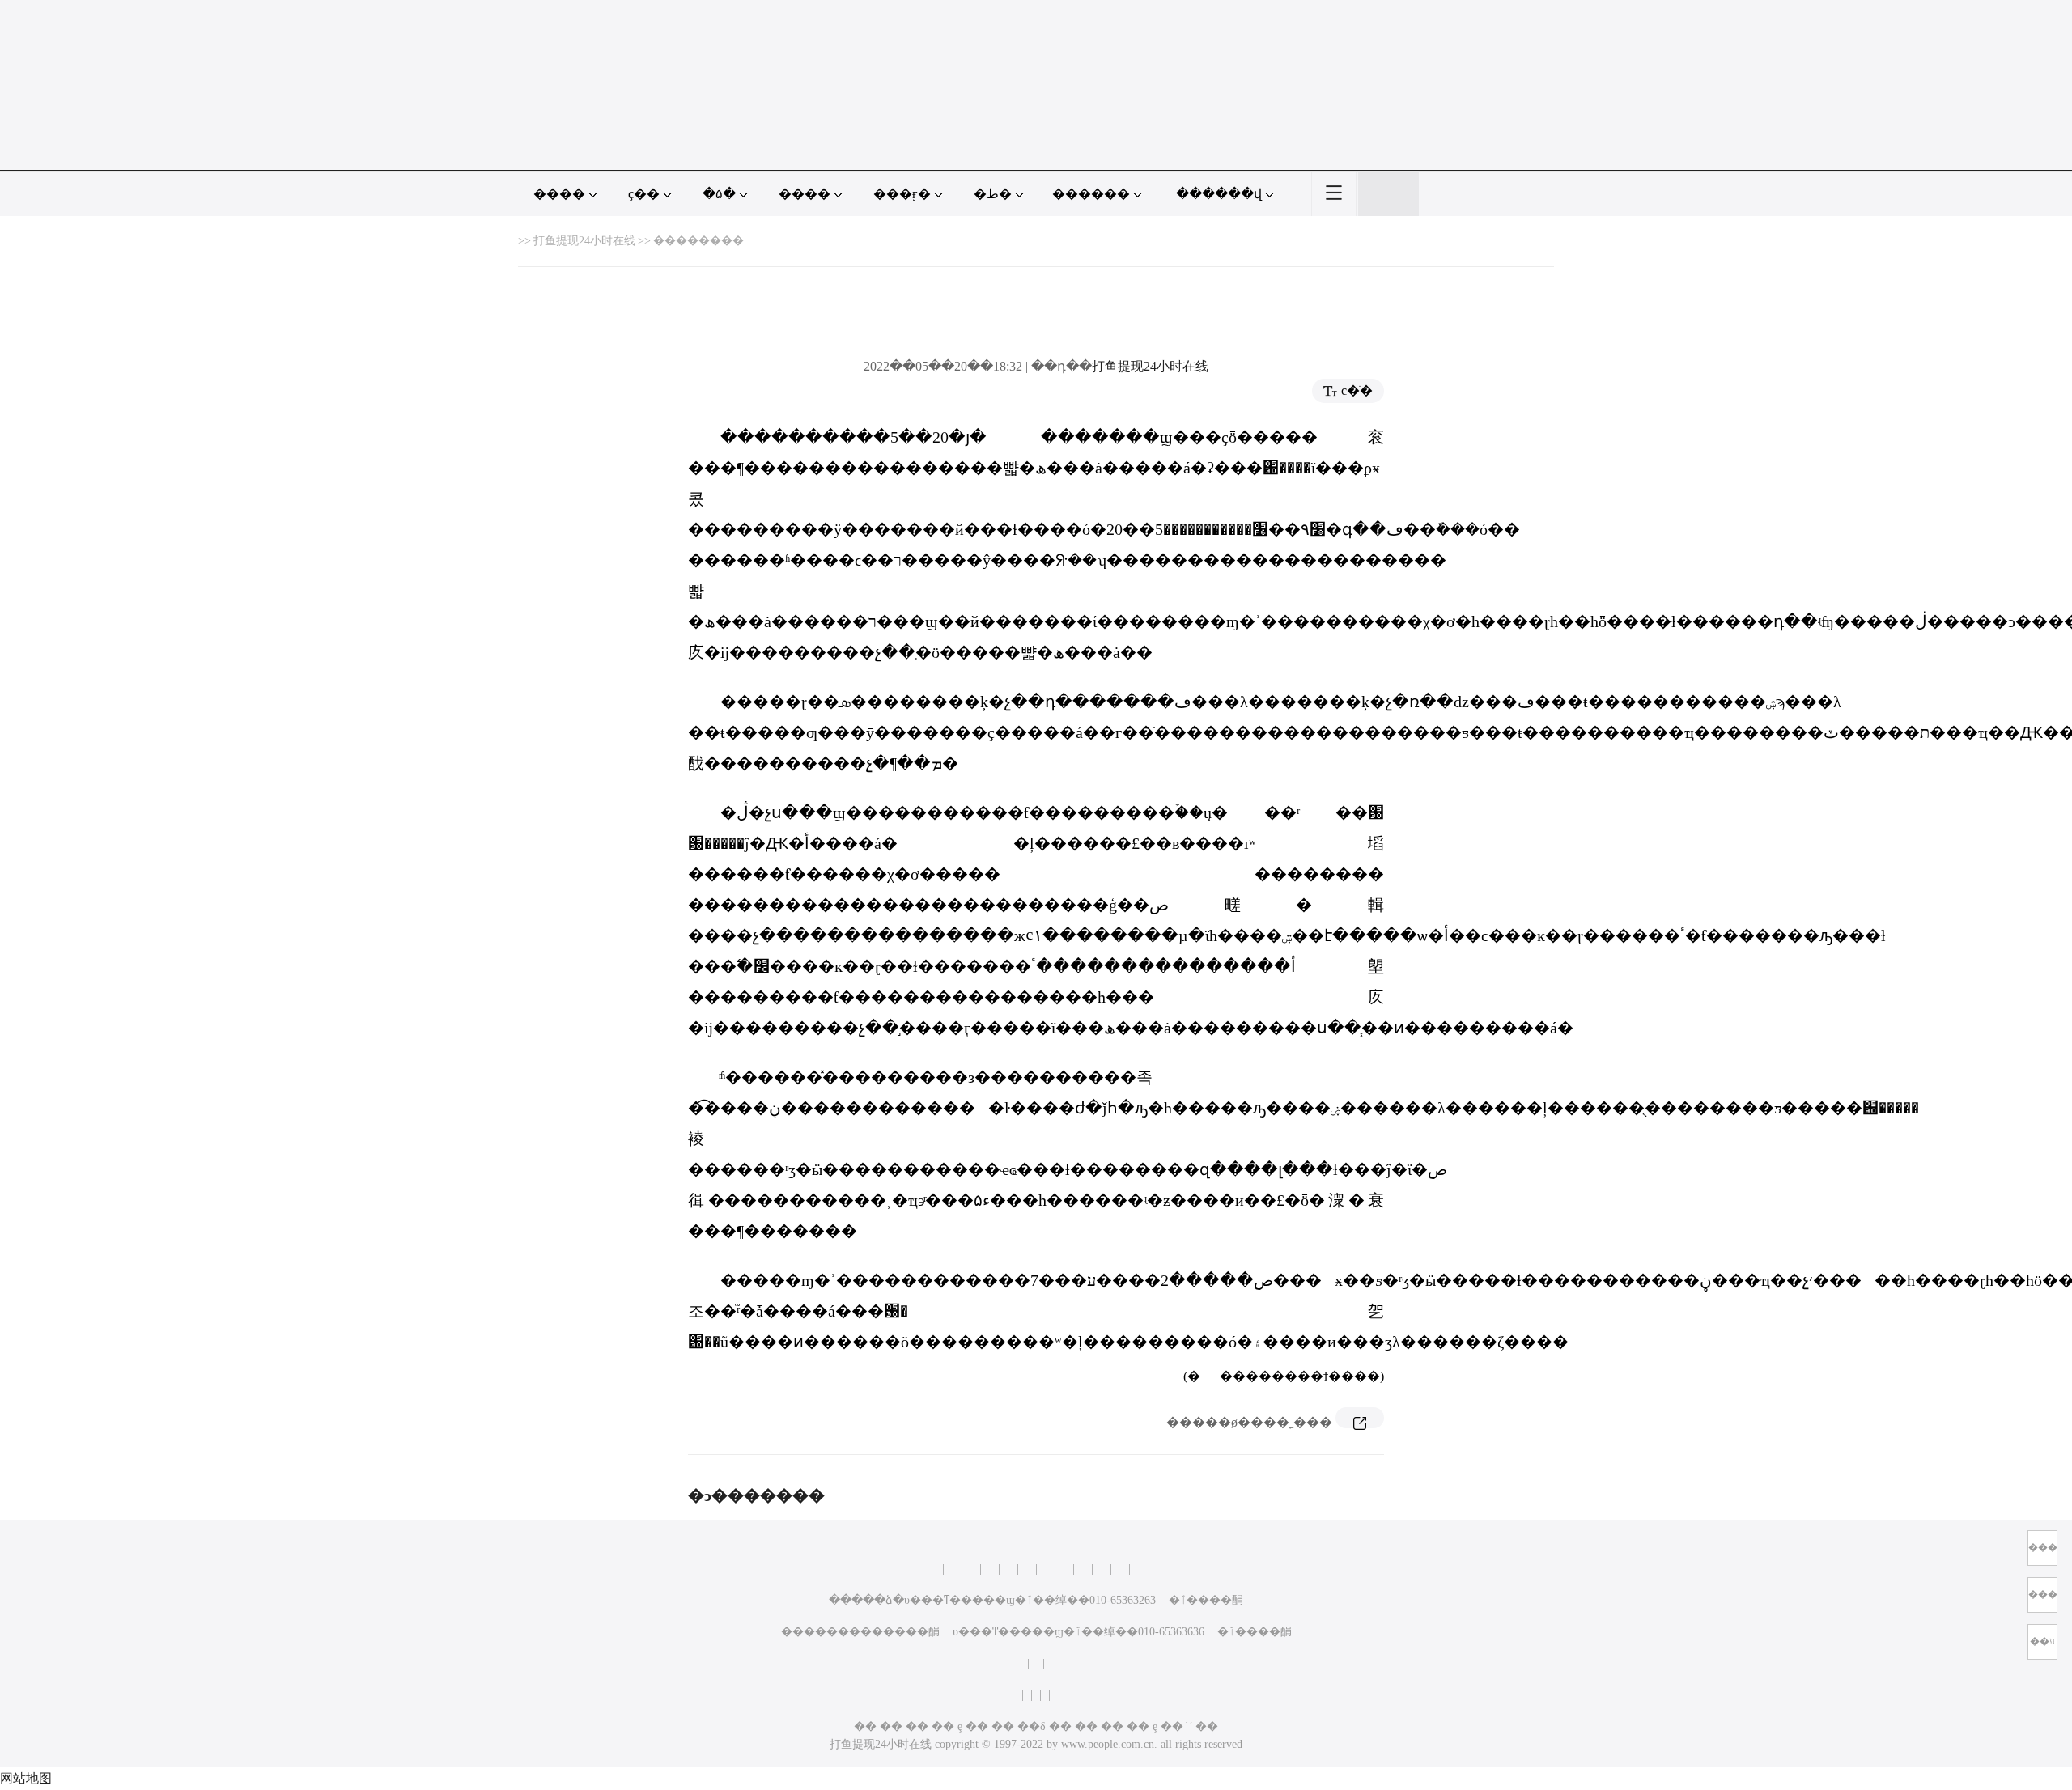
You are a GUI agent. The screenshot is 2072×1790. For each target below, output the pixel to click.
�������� (698, 241)
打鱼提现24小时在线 (584, 241)
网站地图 (26, 1778)
